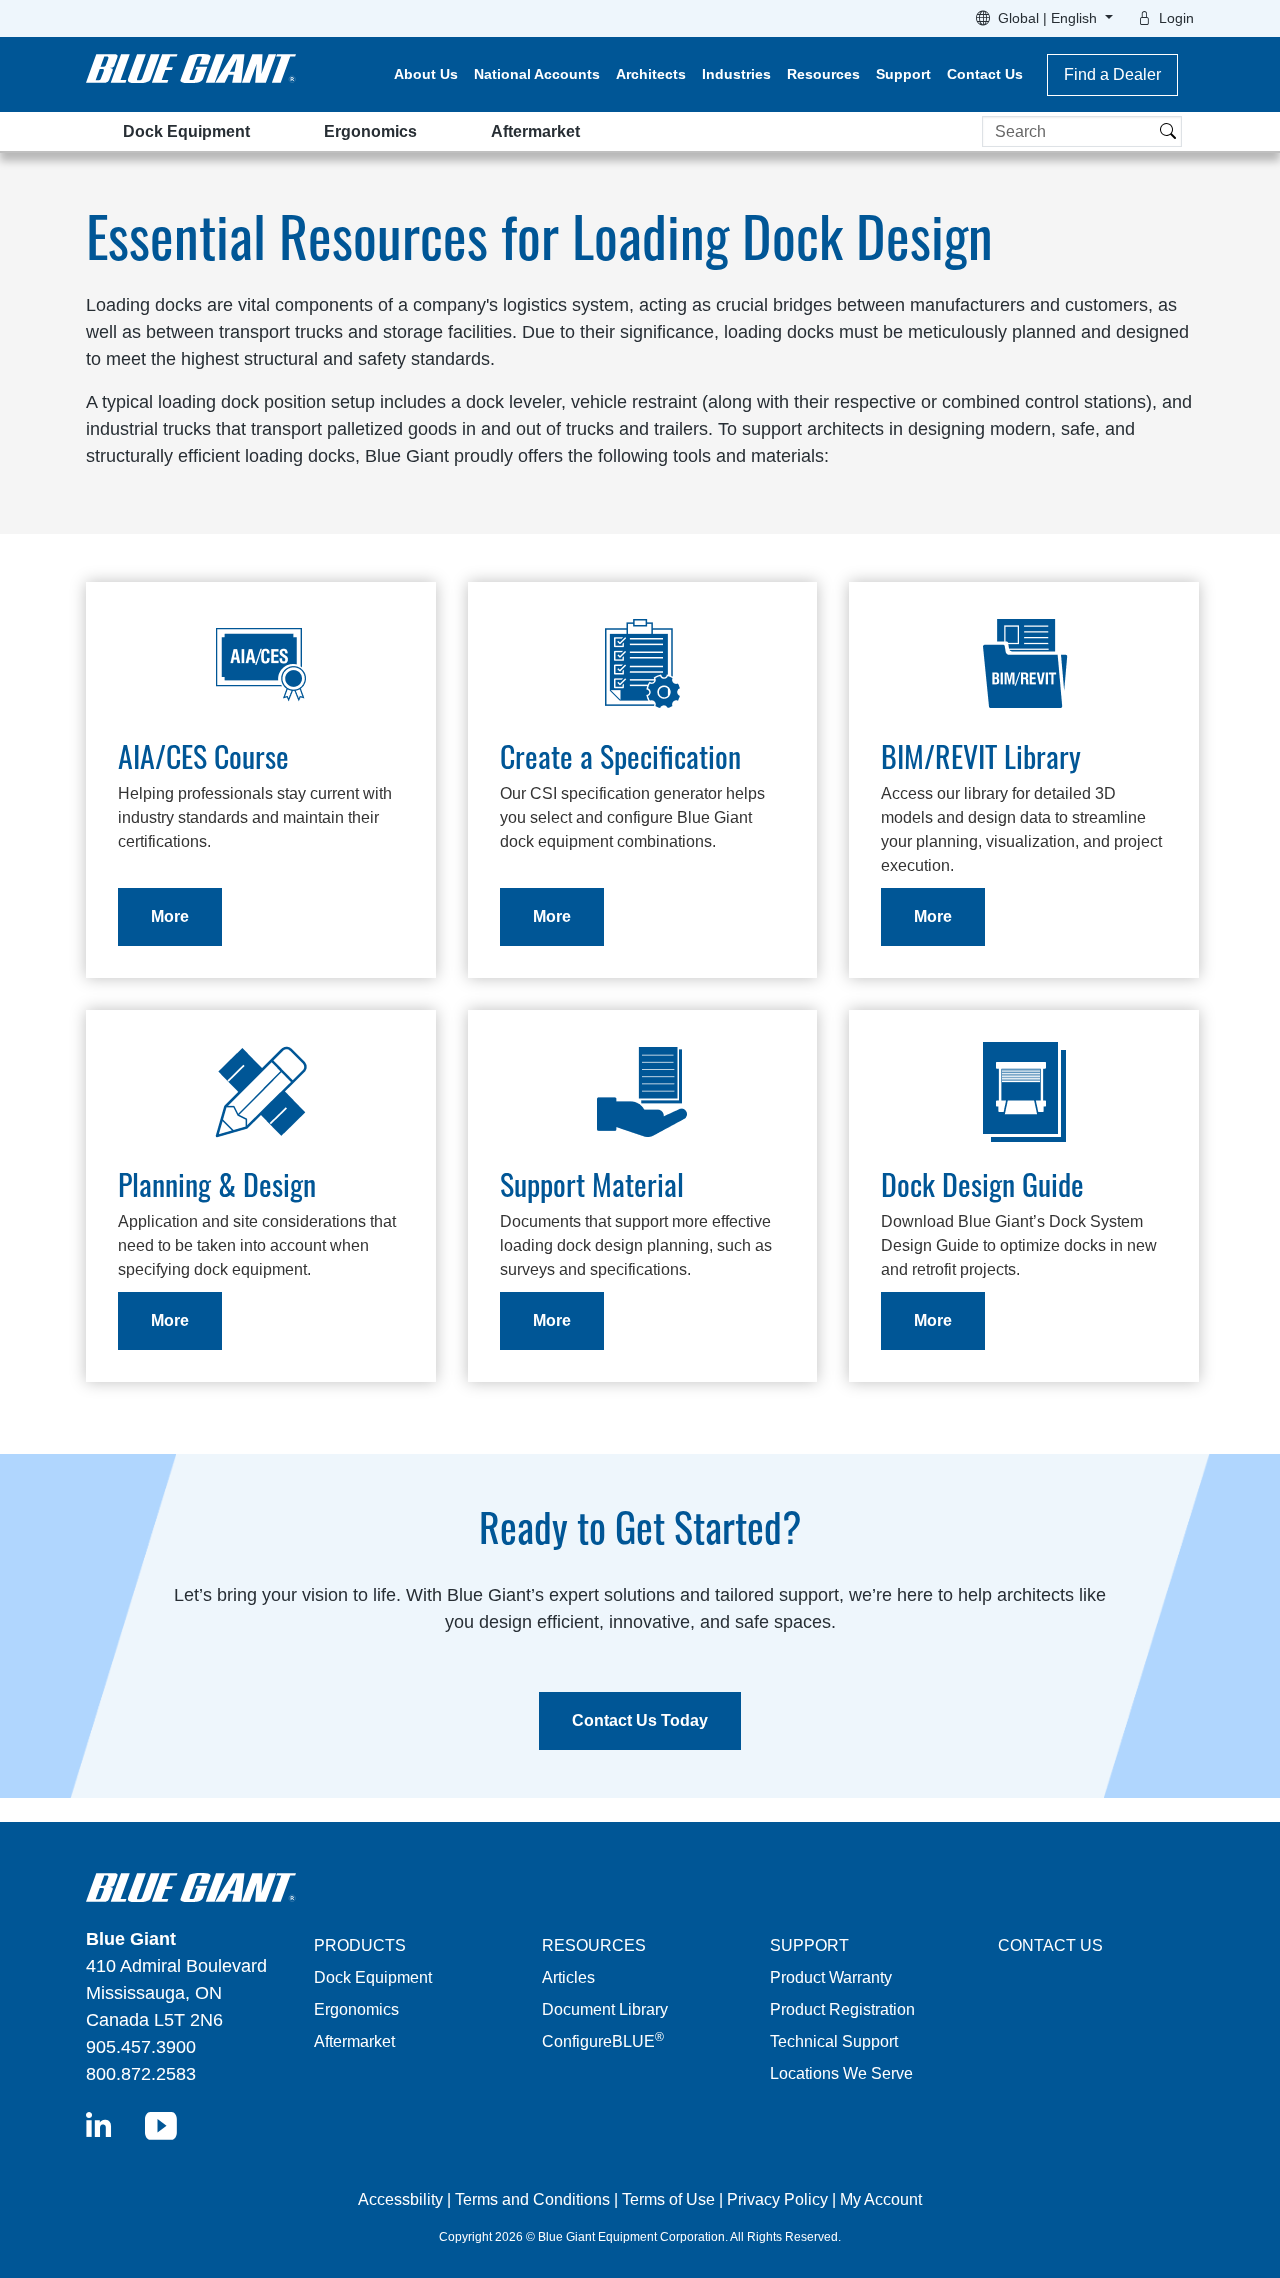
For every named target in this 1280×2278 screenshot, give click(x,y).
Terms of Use (668, 2199)
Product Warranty (831, 1977)
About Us (426, 74)
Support (903, 74)
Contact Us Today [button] (640, 1720)
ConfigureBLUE (603, 2041)
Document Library (605, 2009)
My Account (881, 2199)
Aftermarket (535, 131)
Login (1176, 18)
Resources (823, 74)
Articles (568, 1977)
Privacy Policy (777, 2199)
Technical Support (834, 2041)
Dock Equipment (186, 131)
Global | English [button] (1049, 18)
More (170, 916)
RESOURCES (594, 1945)
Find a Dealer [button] (1112, 74)
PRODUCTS (360, 1945)
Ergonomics (370, 131)
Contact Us (985, 74)
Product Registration (842, 2009)
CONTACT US (1050, 1945)
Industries (736, 74)
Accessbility (402, 2199)
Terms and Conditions (532, 2199)
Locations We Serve (841, 2073)
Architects (651, 74)
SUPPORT (809, 1945)
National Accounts (537, 74)
